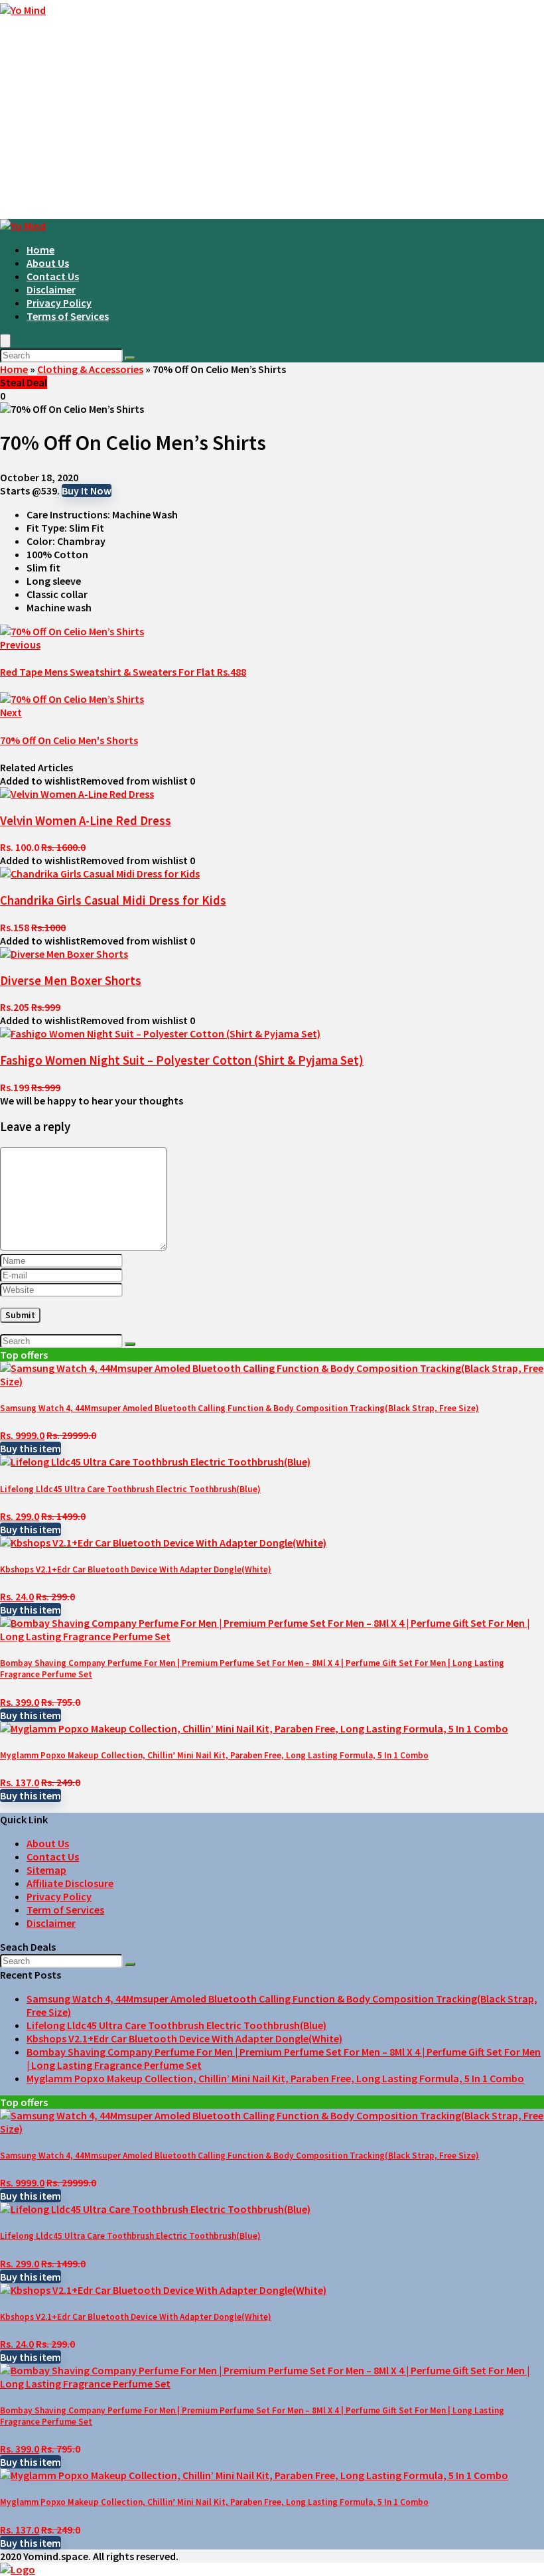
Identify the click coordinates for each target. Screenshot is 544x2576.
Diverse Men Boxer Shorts (71, 981)
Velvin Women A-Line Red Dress (86, 821)
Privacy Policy (59, 303)
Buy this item (31, 1448)
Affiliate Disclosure (70, 1883)
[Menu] (5, 341)
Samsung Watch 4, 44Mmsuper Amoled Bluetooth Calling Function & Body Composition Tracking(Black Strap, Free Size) (239, 1408)
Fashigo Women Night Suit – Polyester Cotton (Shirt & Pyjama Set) (182, 1060)
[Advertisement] (272, 119)
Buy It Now (87, 491)
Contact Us (53, 276)
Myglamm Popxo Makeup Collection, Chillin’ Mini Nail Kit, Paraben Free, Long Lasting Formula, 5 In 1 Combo (214, 1755)
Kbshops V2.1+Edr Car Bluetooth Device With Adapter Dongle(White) (136, 1569)
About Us (48, 263)
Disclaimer (51, 289)
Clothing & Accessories (90, 369)
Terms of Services (68, 316)
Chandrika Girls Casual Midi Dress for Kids (113, 900)
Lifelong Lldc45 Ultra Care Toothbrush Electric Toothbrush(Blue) (130, 1489)
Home (40, 250)
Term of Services (65, 1910)
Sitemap (46, 1870)
